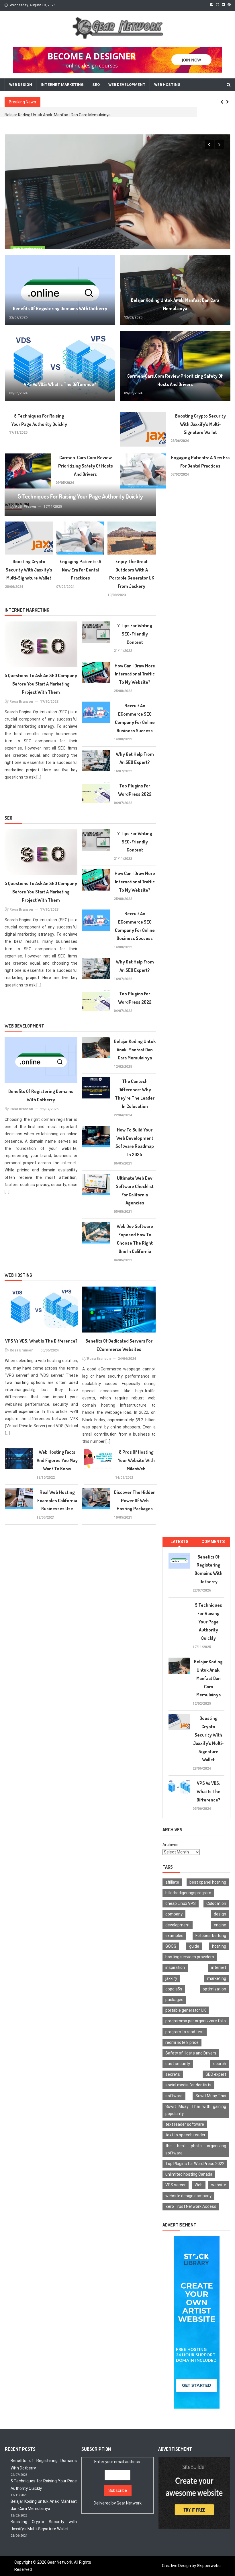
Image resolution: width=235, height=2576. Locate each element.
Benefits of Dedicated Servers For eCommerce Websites (119, 1345)
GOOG (171, 1946)
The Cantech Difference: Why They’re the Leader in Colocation (135, 1094)
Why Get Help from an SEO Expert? (135, 758)
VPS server (176, 2185)
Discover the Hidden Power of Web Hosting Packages (135, 1501)
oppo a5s (174, 1989)
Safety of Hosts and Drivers (191, 2053)
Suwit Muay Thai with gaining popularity (196, 2110)
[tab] (179, 1542)
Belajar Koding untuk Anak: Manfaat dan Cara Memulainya (175, 304)
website (219, 2185)
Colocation (216, 1903)
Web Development (127, 85)
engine (220, 1925)
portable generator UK (186, 2010)
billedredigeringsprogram (188, 1893)
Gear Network (129, 2503)
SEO (96, 85)
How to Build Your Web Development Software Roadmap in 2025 (135, 1142)
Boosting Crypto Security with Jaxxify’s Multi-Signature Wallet (200, 424)
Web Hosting (167, 85)
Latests (179, 1542)
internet (219, 1967)
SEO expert (216, 2074)
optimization (214, 1989)
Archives (171, 1845)
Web (199, 2185)
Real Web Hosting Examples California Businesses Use (57, 1501)
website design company (188, 2196)
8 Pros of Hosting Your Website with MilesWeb (136, 1460)
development (178, 1925)
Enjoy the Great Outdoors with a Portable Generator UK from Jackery (132, 574)
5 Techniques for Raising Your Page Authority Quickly (39, 420)
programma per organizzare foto (196, 2021)
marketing (217, 1978)
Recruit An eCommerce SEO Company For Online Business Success (135, 718)
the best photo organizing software (196, 2149)
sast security (178, 2064)
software (174, 2096)
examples (174, 1936)
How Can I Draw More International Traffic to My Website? (135, 674)
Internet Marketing (62, 85)
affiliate (172, 1882)
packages (174, 2000)
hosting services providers (190, 1957)
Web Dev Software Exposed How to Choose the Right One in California (135, 1239)
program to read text (185, 2032)
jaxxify (171, 1978)
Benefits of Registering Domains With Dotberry (60, 308)
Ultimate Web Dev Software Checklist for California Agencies (135, 1190)
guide (194, 1946)
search (220, 2064)
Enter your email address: (118, 2482)
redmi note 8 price (182, 2042)
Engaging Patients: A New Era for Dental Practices (200, 462)
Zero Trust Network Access (191, 2206)
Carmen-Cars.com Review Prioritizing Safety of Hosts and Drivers (175, 380)
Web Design (21, 85)
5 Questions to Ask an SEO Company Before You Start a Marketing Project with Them (41, 684)
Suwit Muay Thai (211, 2096)
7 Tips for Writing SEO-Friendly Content (135, 634)
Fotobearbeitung (211, 1936)
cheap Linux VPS (181, 1903)
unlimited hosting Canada (189, 2174)
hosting (219, 1946)
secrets (173, 2074)
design (220, 1914)
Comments (213, 1542)
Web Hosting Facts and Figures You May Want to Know (57, 1460)
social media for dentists (188, 2085)
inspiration (175, 1967)
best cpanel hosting (208, 1882)
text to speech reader (185, 2135)
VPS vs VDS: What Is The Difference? (39, 115)
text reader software (185, 2124)
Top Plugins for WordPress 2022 (135, 790)
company (174, 1914)
